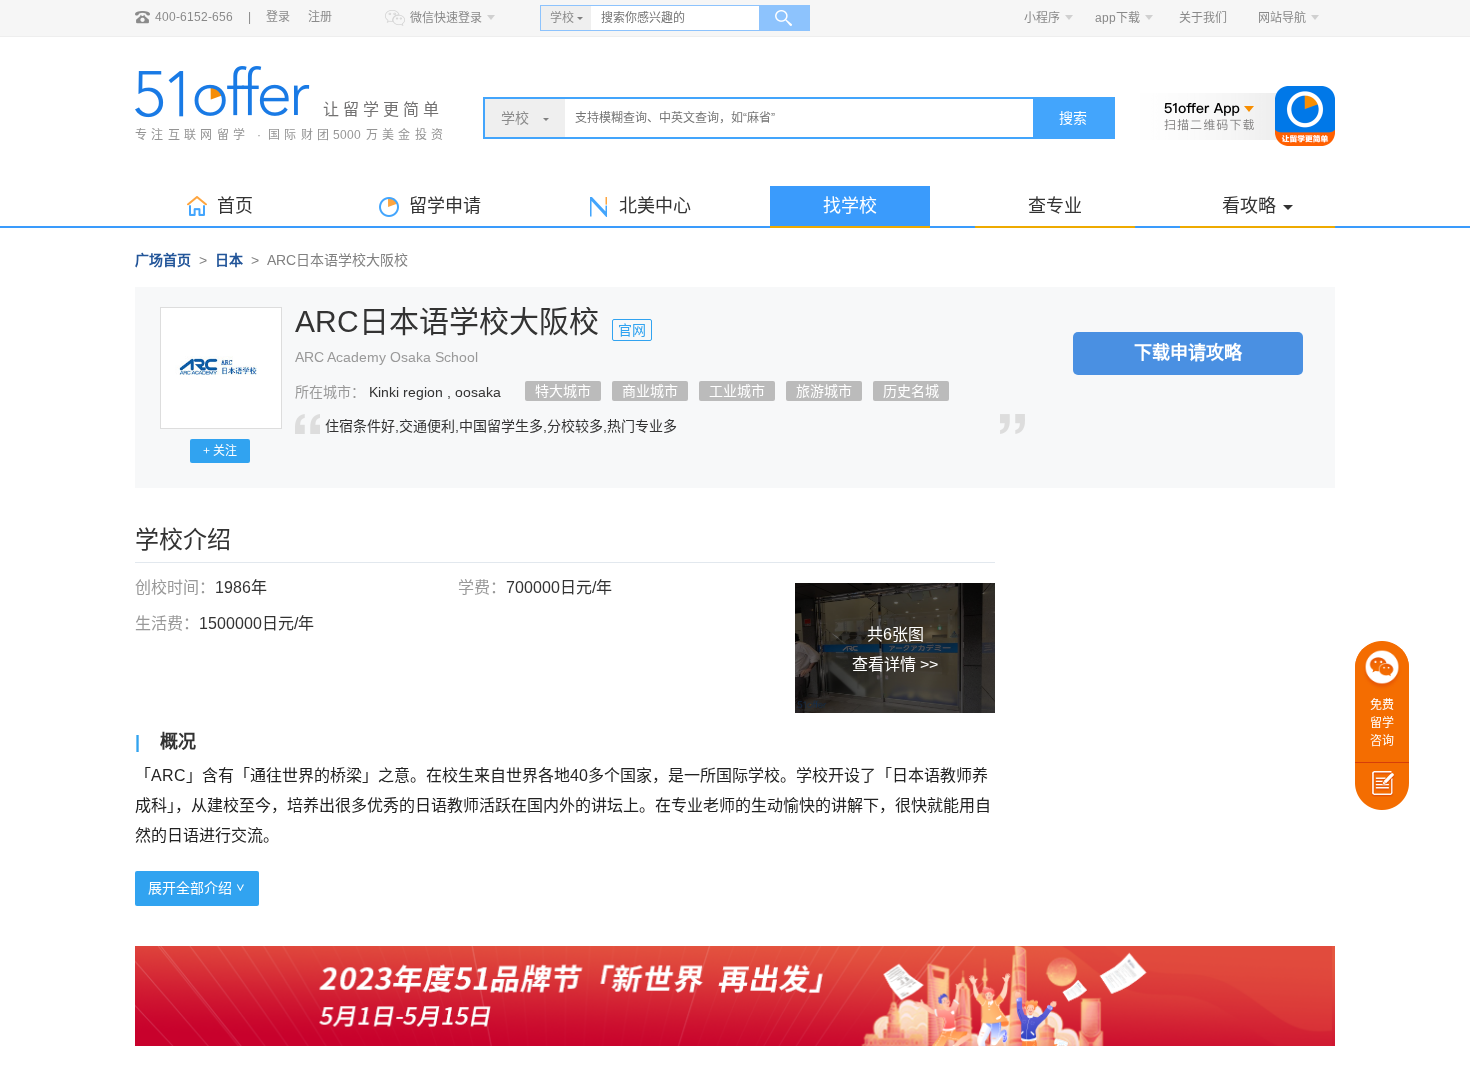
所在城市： (330, 392)
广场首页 (163, 260)
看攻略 (1249, 206)
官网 (632, 330)
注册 (320, 17)
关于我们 (1203, 18)
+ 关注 (220, 451)
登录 (278, 17)
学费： (482, 587)
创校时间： (175, 587)
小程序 (1042, 18)
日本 (229, 260)
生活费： (167, 623)
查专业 (1055, 206)
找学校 (850, 206)
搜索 (1073, 118)
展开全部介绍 (192, 888)
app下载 (1117, 18)
